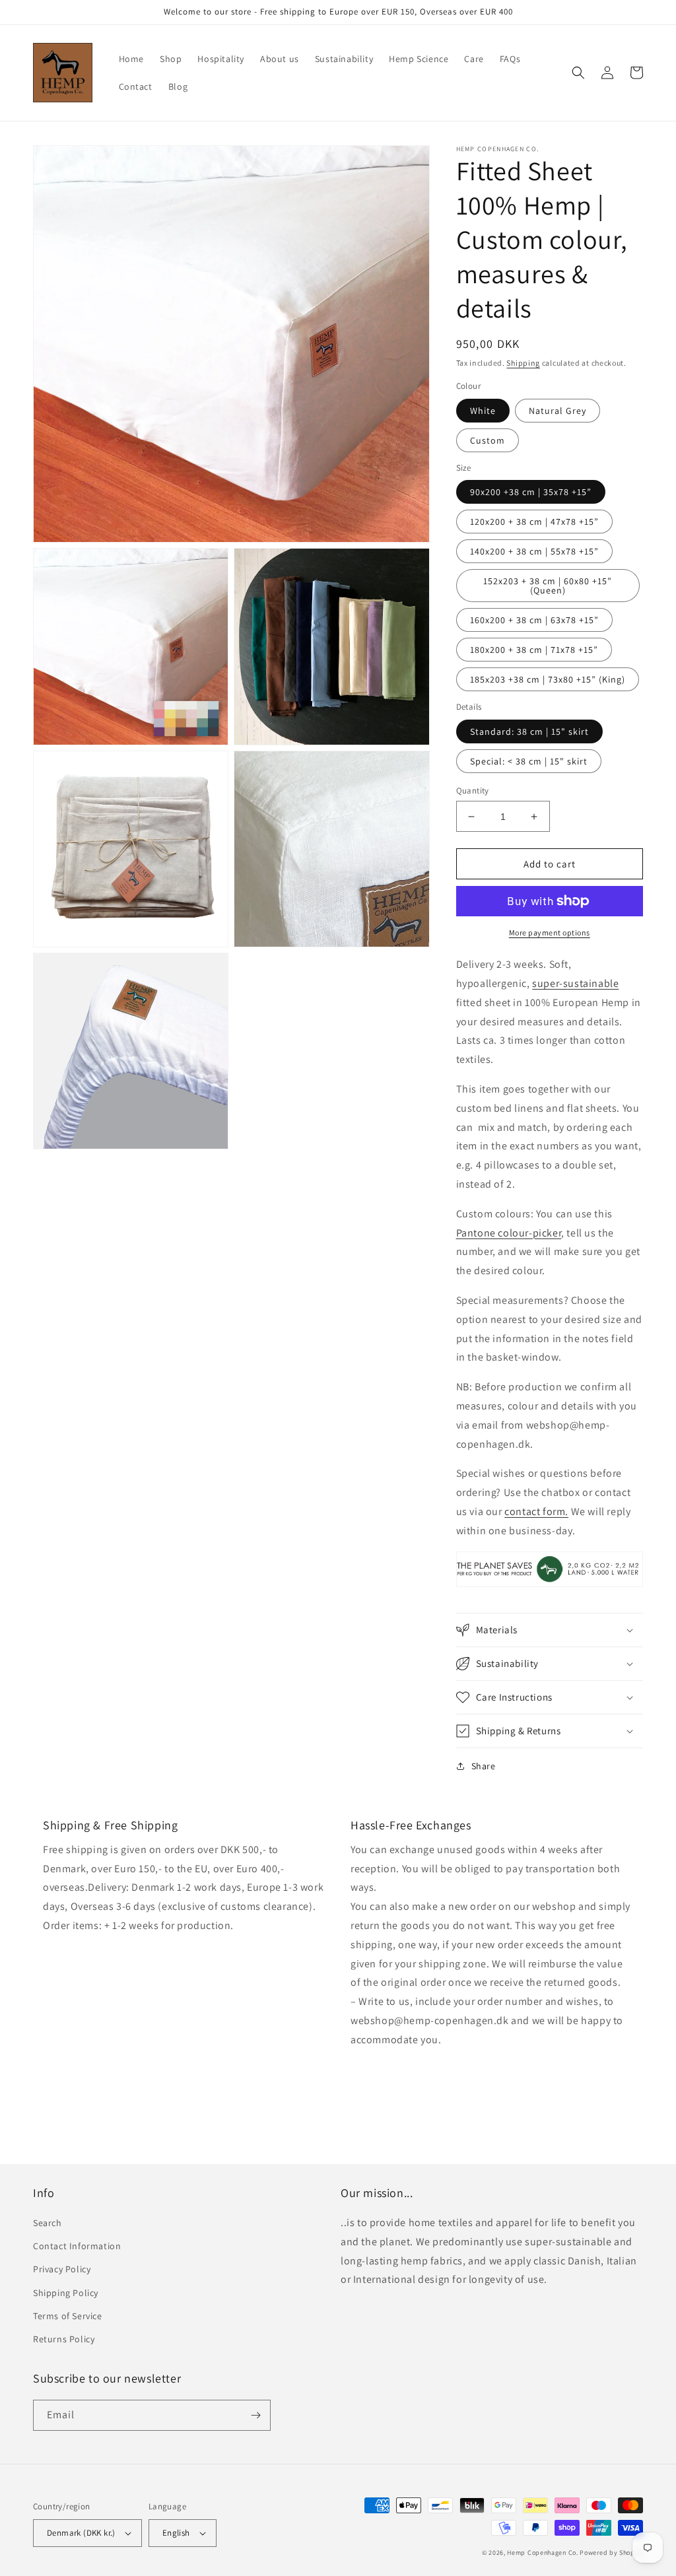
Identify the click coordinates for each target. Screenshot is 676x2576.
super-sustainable (575, 983)
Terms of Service (68, 2316)
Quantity (473, 791)
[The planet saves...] (550, 1586)
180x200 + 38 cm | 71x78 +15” (534, 650)
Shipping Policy (66, 2293)
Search (48, 2223)
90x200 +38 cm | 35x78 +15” (531, 492)
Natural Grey (558, 411)
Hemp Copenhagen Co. (542, 2553)
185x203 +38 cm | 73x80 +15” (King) (548, 679)
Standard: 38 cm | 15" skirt (529, 731)
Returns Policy (64, 2339)
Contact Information (77, 2246)
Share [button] (484, 1766)
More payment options (550, 932)
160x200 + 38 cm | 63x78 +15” (534, 620)
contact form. (536, 1511)
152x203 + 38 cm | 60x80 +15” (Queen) (548, 586)
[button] (578, 73)
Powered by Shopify (611, 2553)
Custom (488, 440)
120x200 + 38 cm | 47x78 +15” (534, 522)
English (176, 2533)
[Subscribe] (255, 2415)
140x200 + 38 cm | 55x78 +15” (534, 551)
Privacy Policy (62, 2269)
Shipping (523, 363)
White (483, 411)
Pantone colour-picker (509, 1233)
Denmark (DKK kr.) (81, 2533)
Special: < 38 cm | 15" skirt (529, 761)
